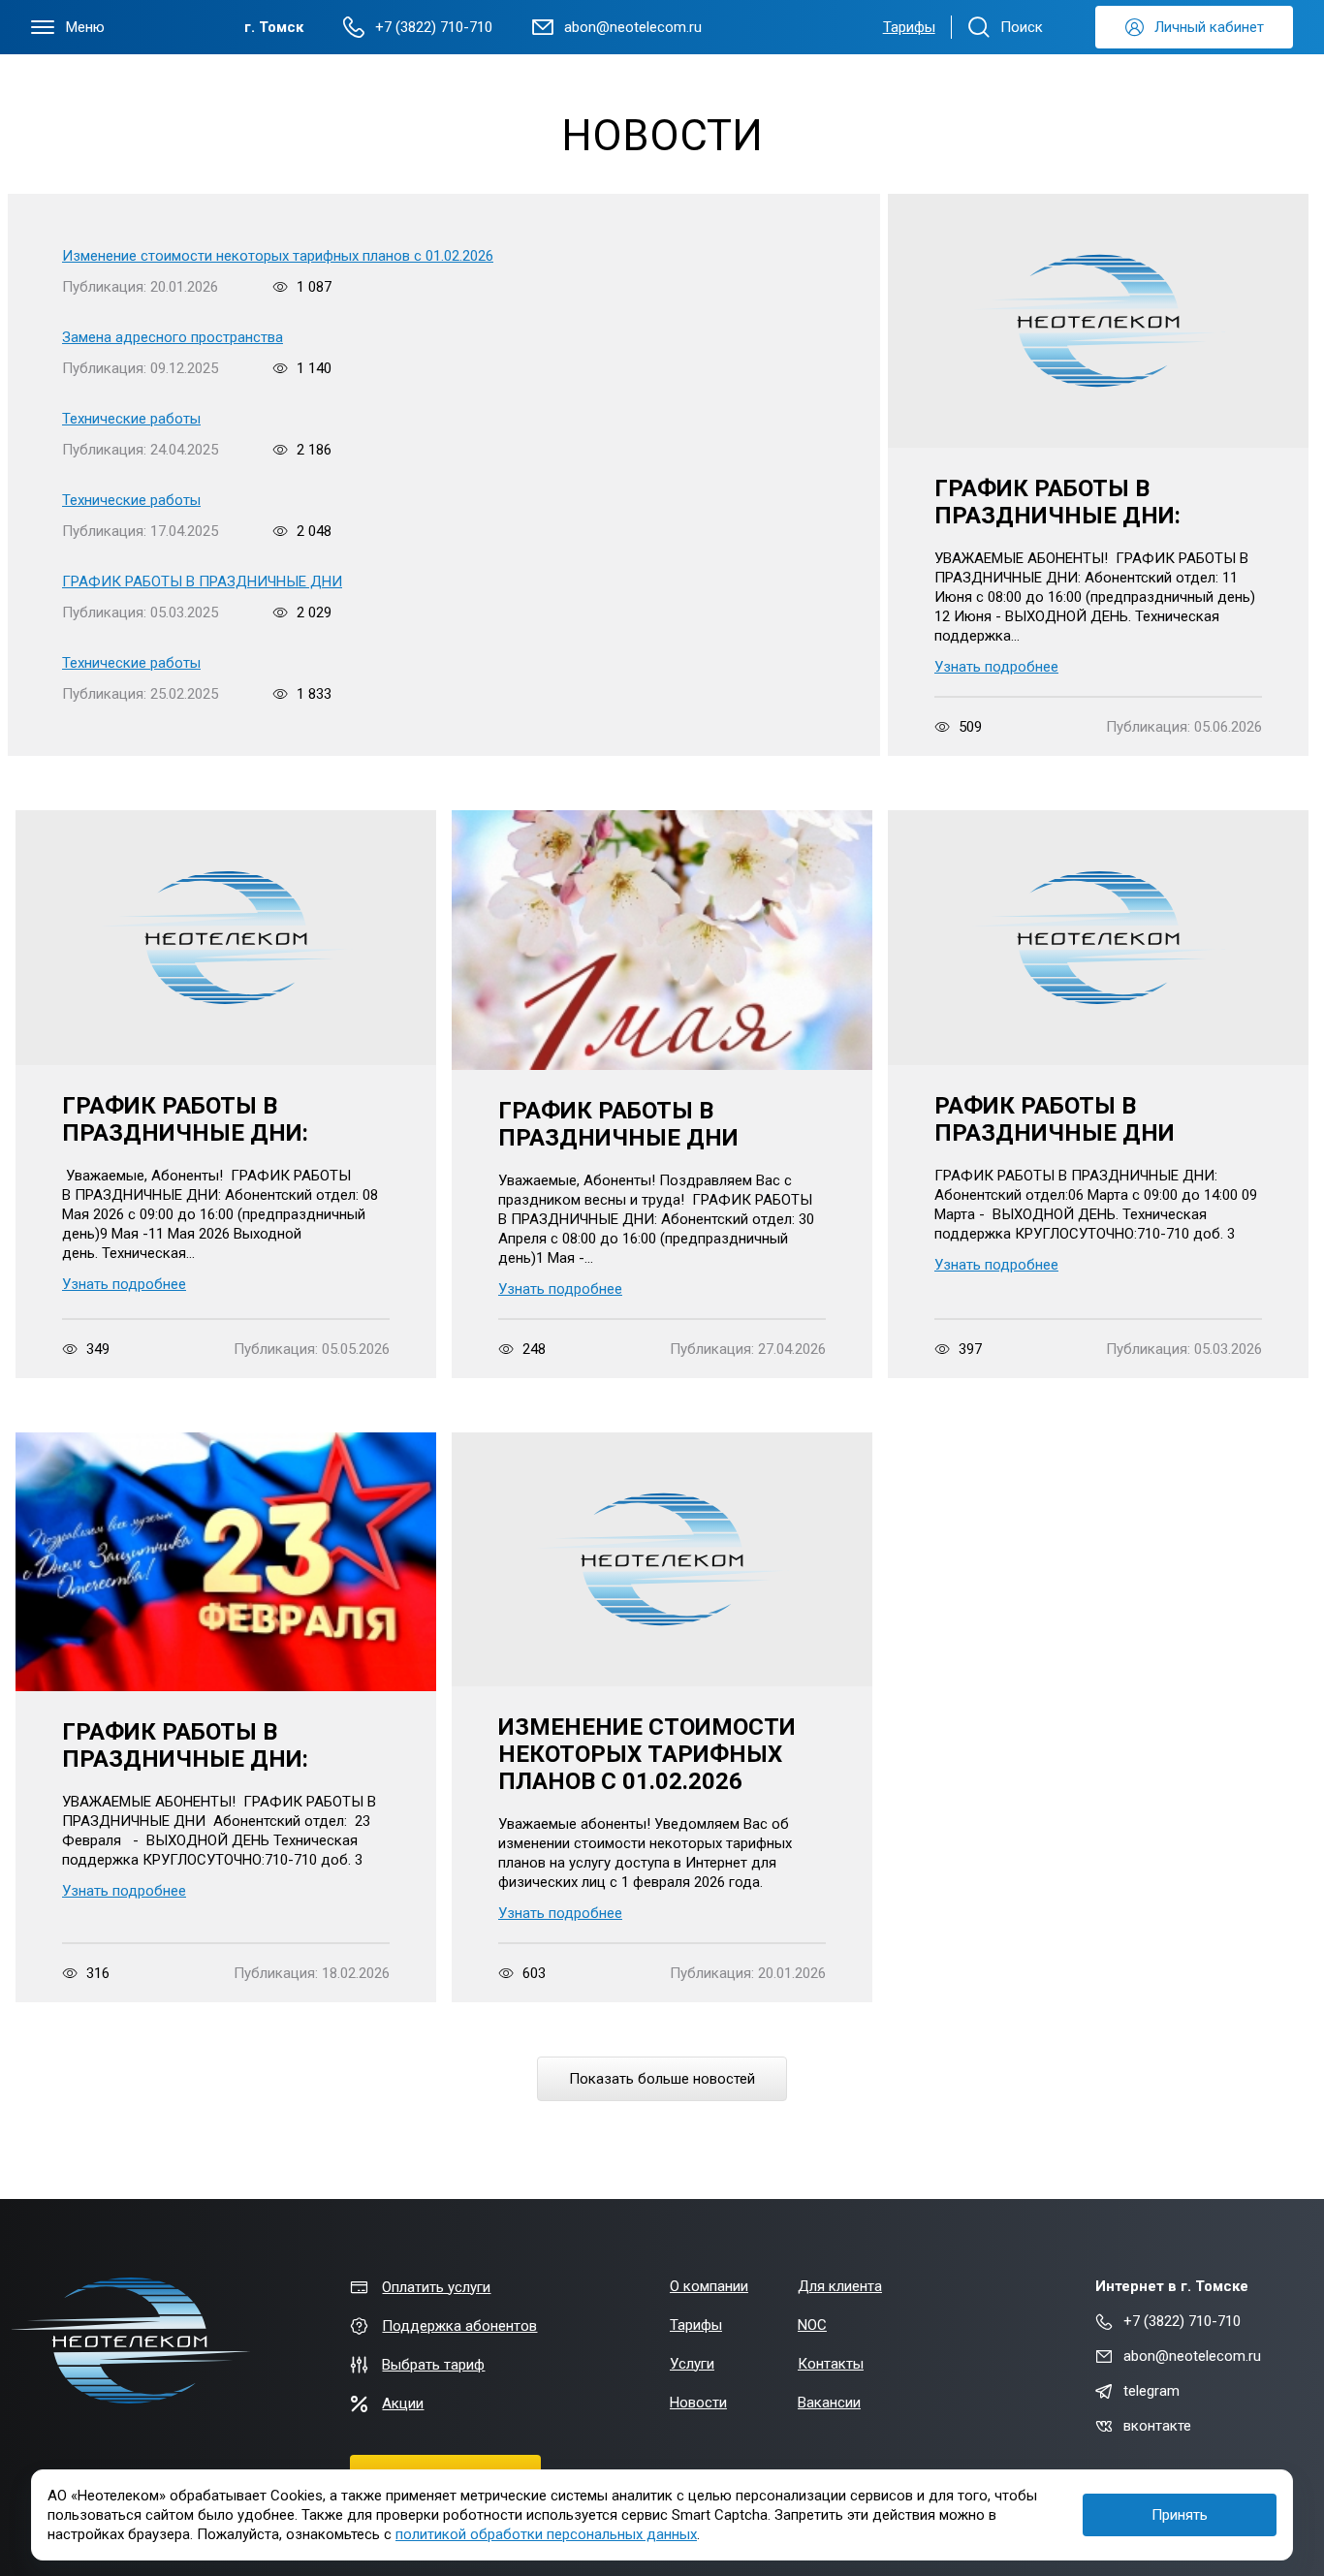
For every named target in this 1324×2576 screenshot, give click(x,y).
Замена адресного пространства (173, 337)
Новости (698, 2403)
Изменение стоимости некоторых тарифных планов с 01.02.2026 (278, 256)
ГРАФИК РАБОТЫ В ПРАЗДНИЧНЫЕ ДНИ (202, 581)
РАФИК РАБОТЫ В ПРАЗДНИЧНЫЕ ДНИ (1055, 1119)
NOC (812, 2325)
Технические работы (131, 419)
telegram (1151, 2391)
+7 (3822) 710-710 (1182, 2321)
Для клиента (840, 2286)
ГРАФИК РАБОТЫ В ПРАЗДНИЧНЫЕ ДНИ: (1057, 502)
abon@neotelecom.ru (1192, 2356)
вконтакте (1157, 2426)
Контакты (831, 2364)
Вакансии (829, 2403)
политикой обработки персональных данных (546, 2534)
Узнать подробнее (996, 667)
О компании (709, 2286)
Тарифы (909, 27)
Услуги (692, 2364)
